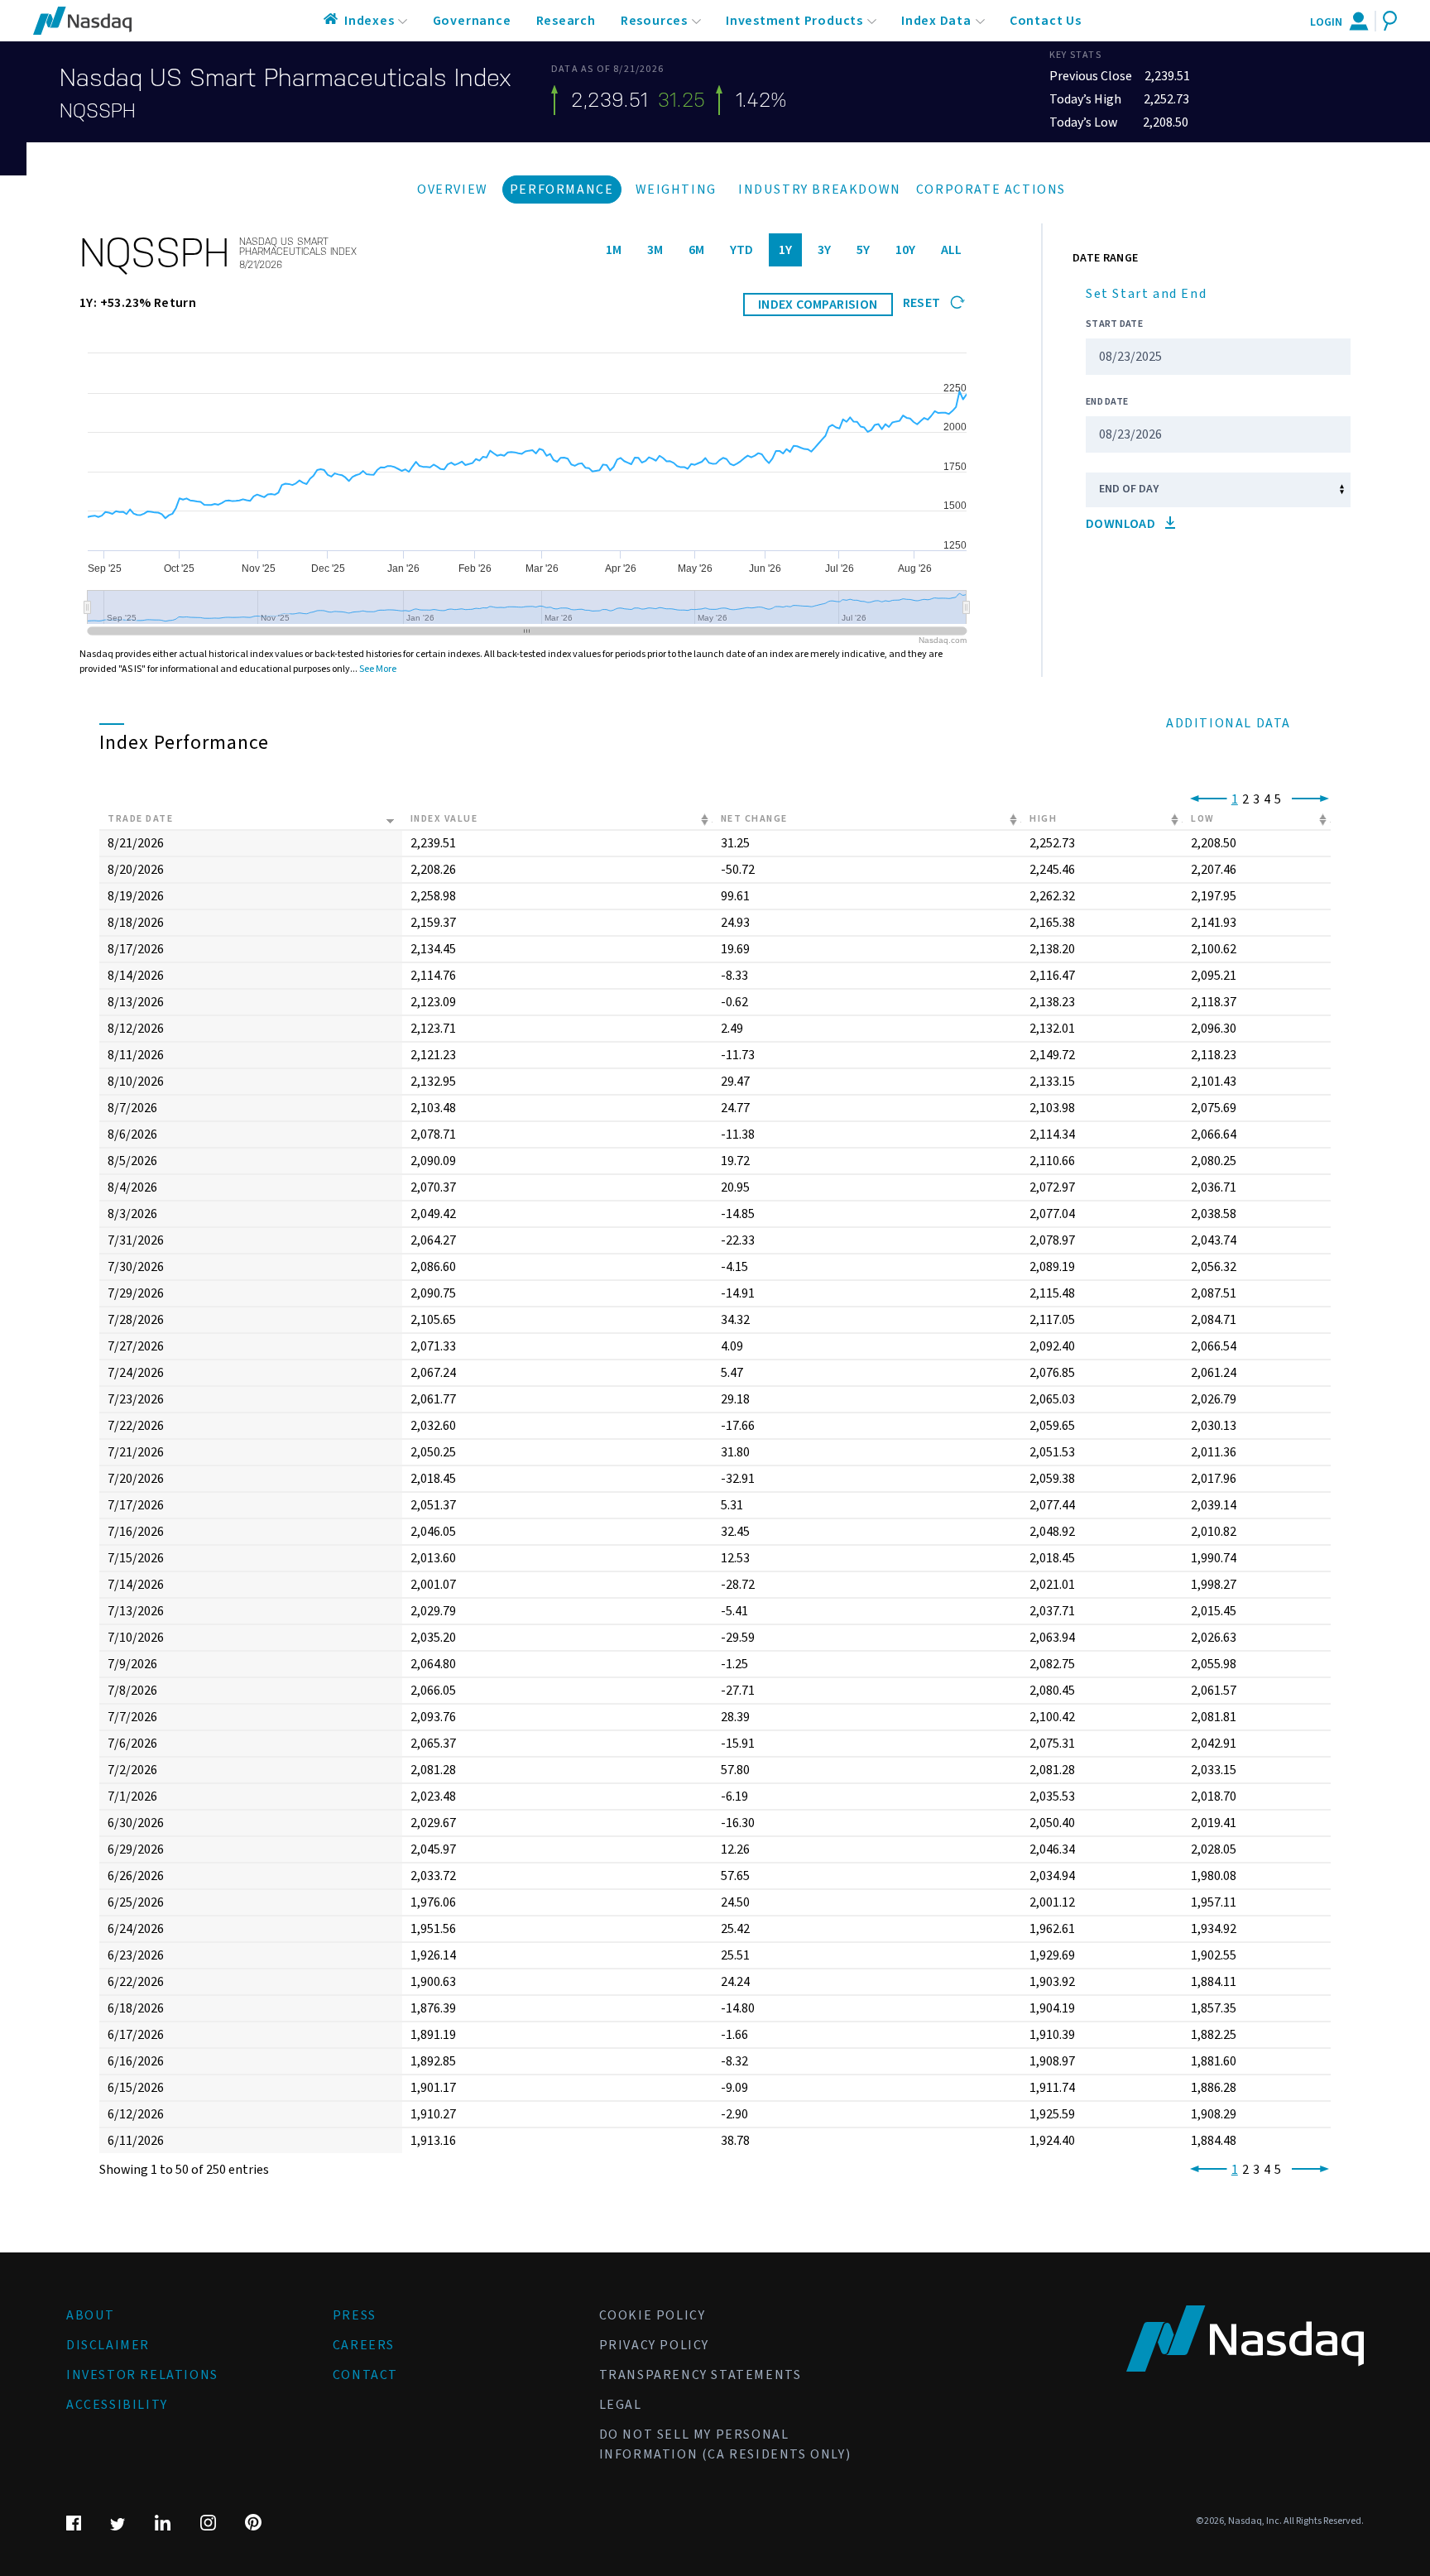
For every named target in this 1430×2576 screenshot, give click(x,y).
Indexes (369, 21)
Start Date (1114, 324)
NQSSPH (98, 111)
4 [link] (1267, 799)
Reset (923, 303)
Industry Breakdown (820, 189)
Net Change (754, 819)
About (91, 2315)
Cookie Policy (653, 2315)
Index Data (936, 21)
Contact (365, 2375)
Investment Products (794, 21)
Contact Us (1046, 21)
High (1043, 819)
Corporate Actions (991, 189)
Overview (453, 189)
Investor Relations (142, 2375)
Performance (562, 189)
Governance (472, 21)
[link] (1205, 799)
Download (1122, 524)
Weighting (676, 189)
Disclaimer (108, 2345)
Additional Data (1228, 723)
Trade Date (140, 819)
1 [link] (1235, 799)
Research (566, 21)
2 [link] (1245, 799)
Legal (621, 2405)
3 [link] (1256, 799)
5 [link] (1278, 799)
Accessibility (117, 2405)
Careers (364, 2345)
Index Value (444, 819)
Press (355, 2315)
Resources (654, 21)
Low (1203, 819)
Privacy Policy (654, 2345)
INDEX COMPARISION (818, 305)
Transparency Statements (701, 2375)
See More (378, 669)
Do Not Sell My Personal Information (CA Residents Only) (725, 2444)
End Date (1107, 402)
